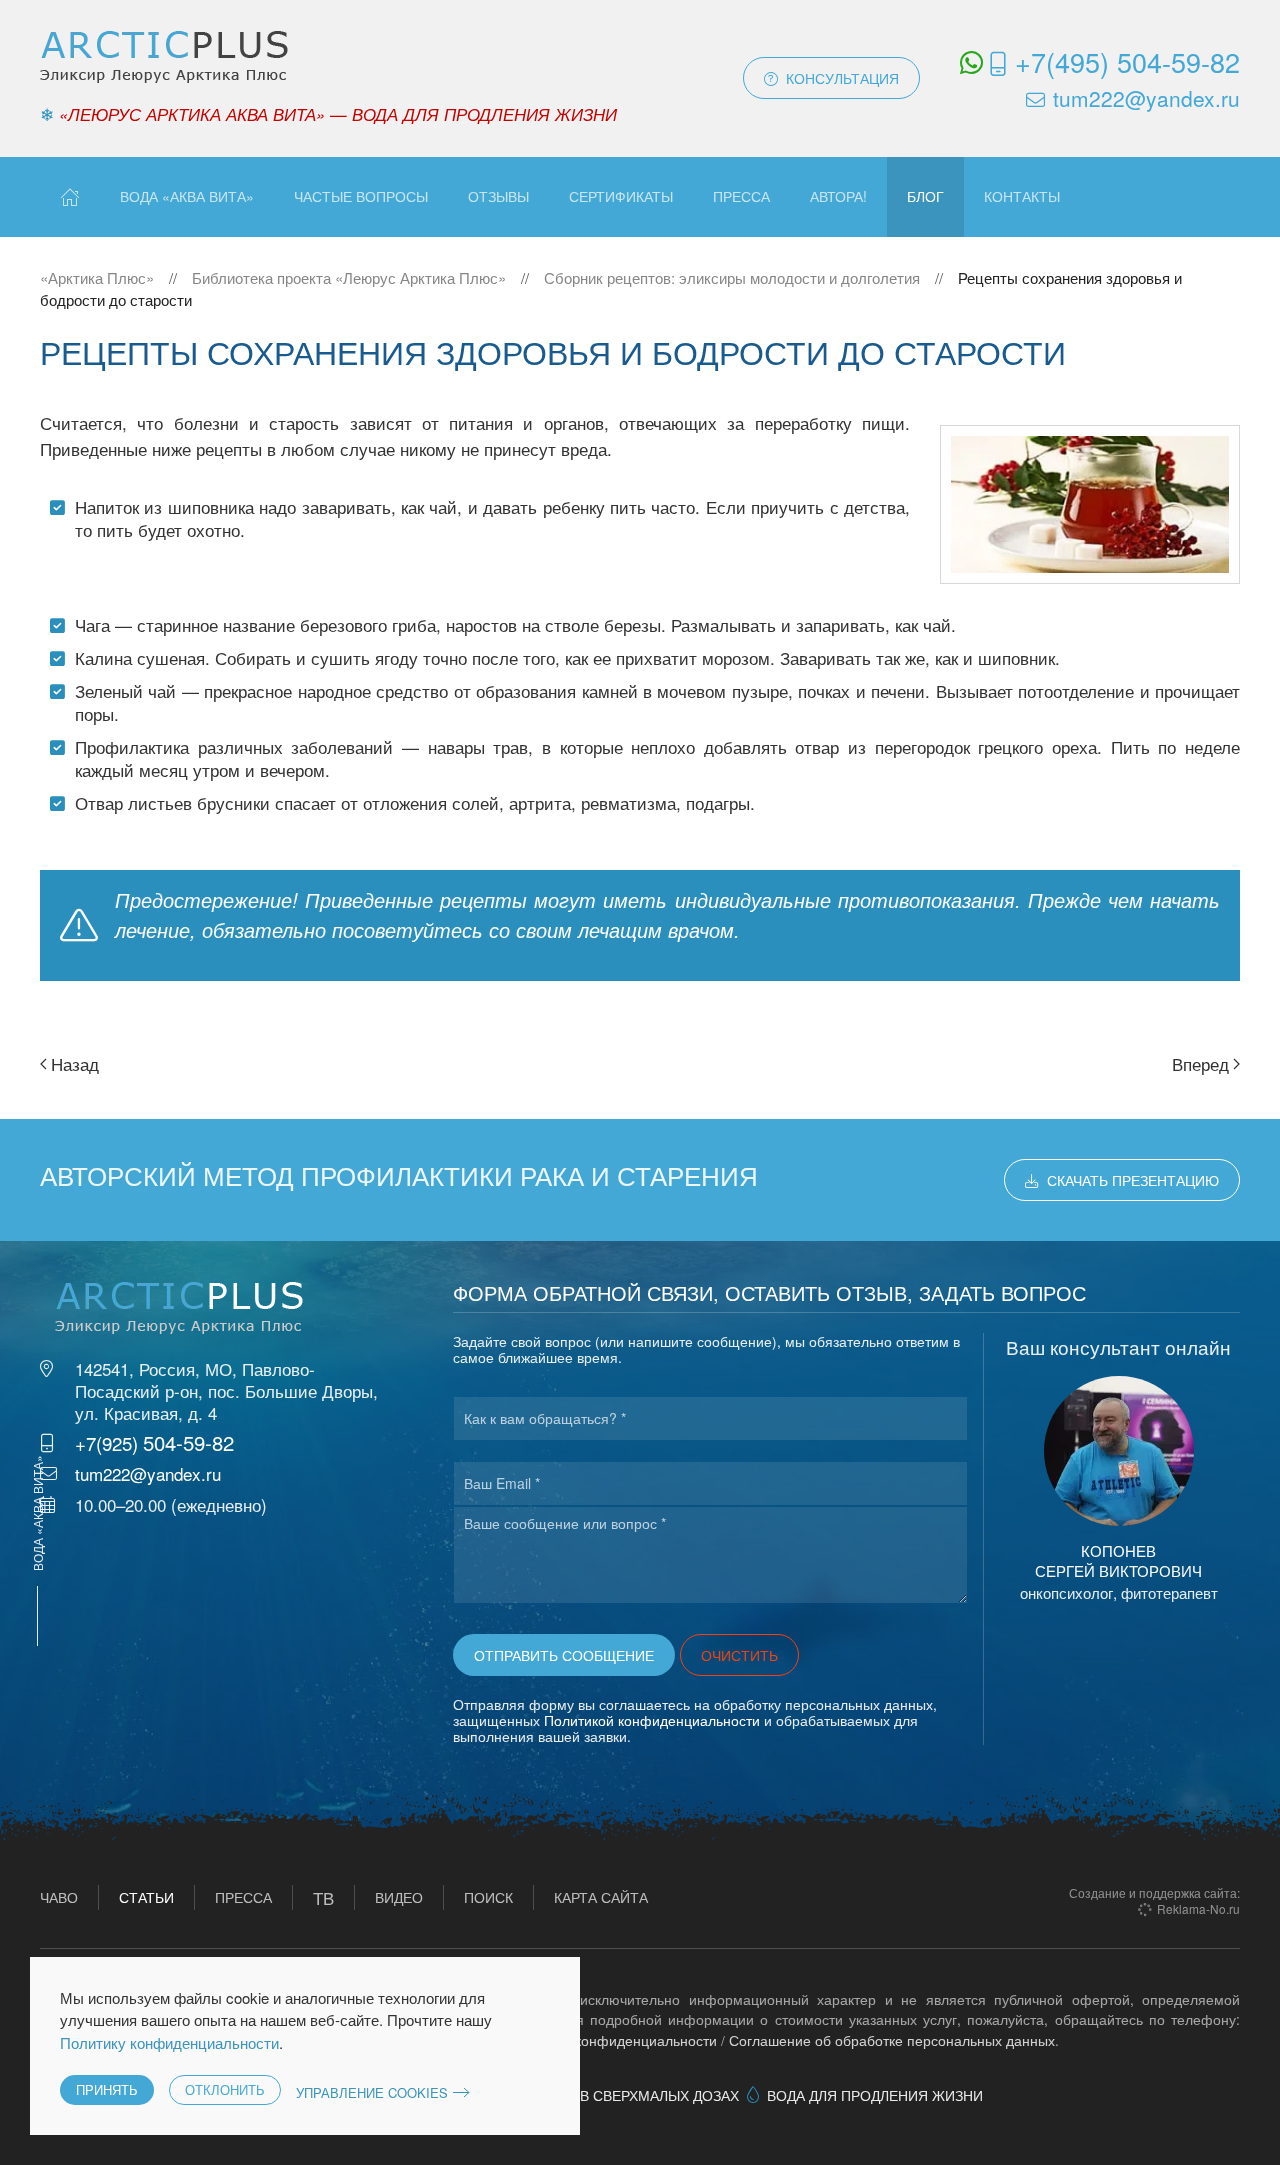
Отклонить (225, 2089)
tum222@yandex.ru (1146, 98)
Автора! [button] (838, 196)
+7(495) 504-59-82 (1127, 61)
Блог (925, 196)
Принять (107, 2089)
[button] (1119, 1451)
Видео (399, 1897)
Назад (75, 1063)
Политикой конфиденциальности (652, 1720)
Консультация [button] (842, 78)
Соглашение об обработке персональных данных (892, 2040)
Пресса (741, 196)
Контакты (1022, 196)
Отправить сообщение (564, 1655)
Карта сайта (601, 1897)
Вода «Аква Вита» (187, 196)
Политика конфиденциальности (613, 2040)
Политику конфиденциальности (169, 2042)
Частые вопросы (361, 196)
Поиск (488, 1897)
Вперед (1200, 1063)
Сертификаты (621, 196)
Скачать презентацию (1133, 1180)
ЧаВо (59, 1897)
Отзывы (498, 196)
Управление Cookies (372, 2092)
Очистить (739, 1655)
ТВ (323, 1897)
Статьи (146, 1897)
